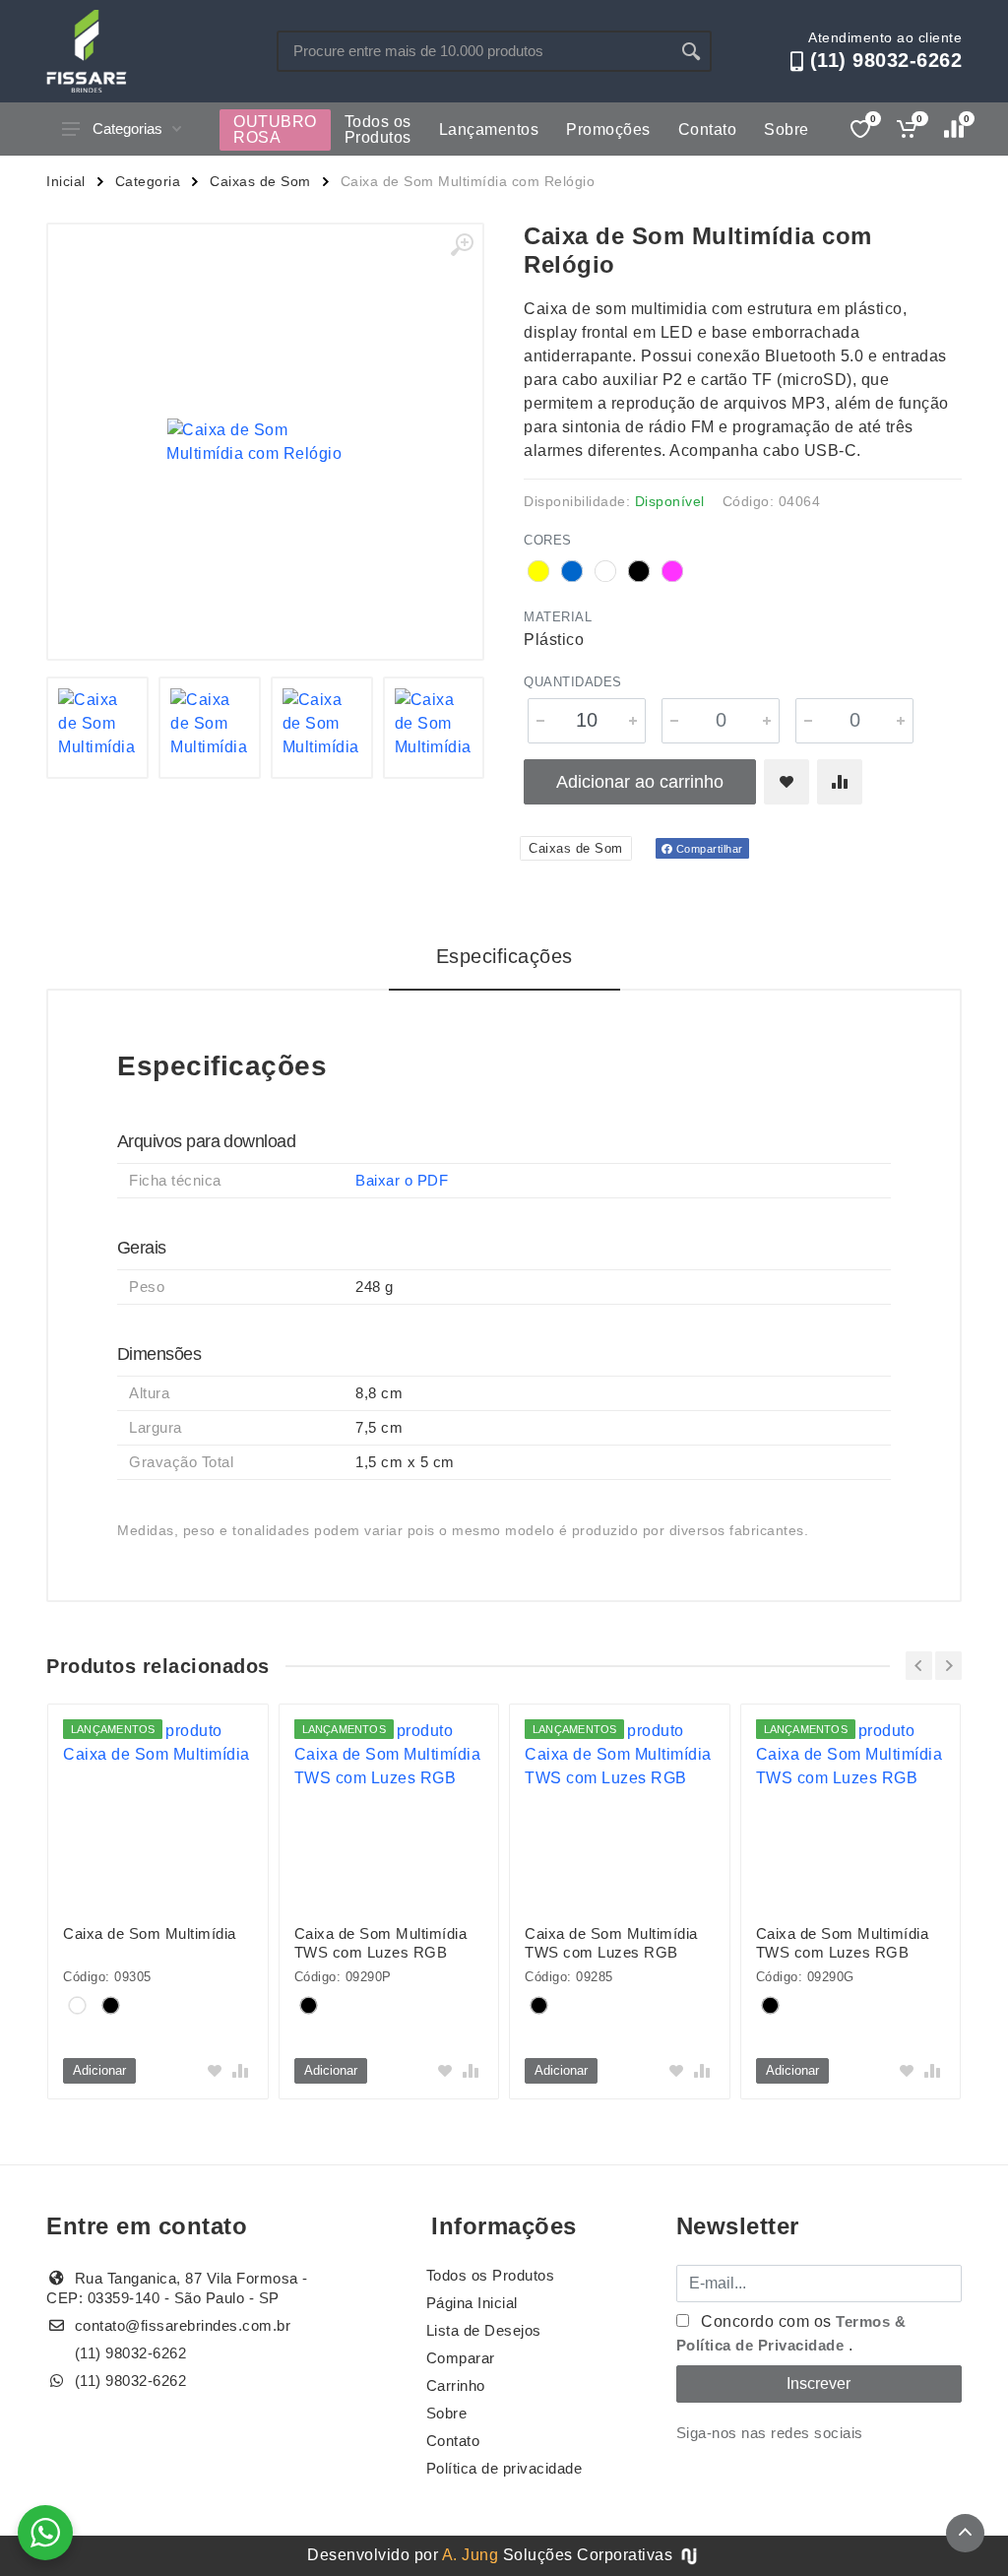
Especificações (504, 956)
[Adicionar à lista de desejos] (787, 782)
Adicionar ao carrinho (640, 782)
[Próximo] (948, 1666)
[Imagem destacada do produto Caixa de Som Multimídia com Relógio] (265, 442)
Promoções (608, 129)
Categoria (148, 181)
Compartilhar (708, 849)
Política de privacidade (504, 2468)
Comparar (461, 2358)
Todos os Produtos (378, 129)
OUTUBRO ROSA (275, 129)
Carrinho (456, 2385)
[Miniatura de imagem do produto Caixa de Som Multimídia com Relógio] (97, 728)
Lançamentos (489, 129)
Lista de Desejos (484, 2330)
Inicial (66, 181)
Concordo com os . (791, 2333)
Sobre (787, 129)
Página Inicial (472, 2303)
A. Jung (471, 2555)
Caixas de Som (260, 181)
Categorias (127, 129)
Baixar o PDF (402, 1180)
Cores (548, 540)
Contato (708, 129)
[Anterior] (919, 1666)
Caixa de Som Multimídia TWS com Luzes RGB (381, 1943)
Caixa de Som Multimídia (150, 1933)
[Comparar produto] (840, 782)
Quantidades (573, 682)
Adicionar (99, 2070)
